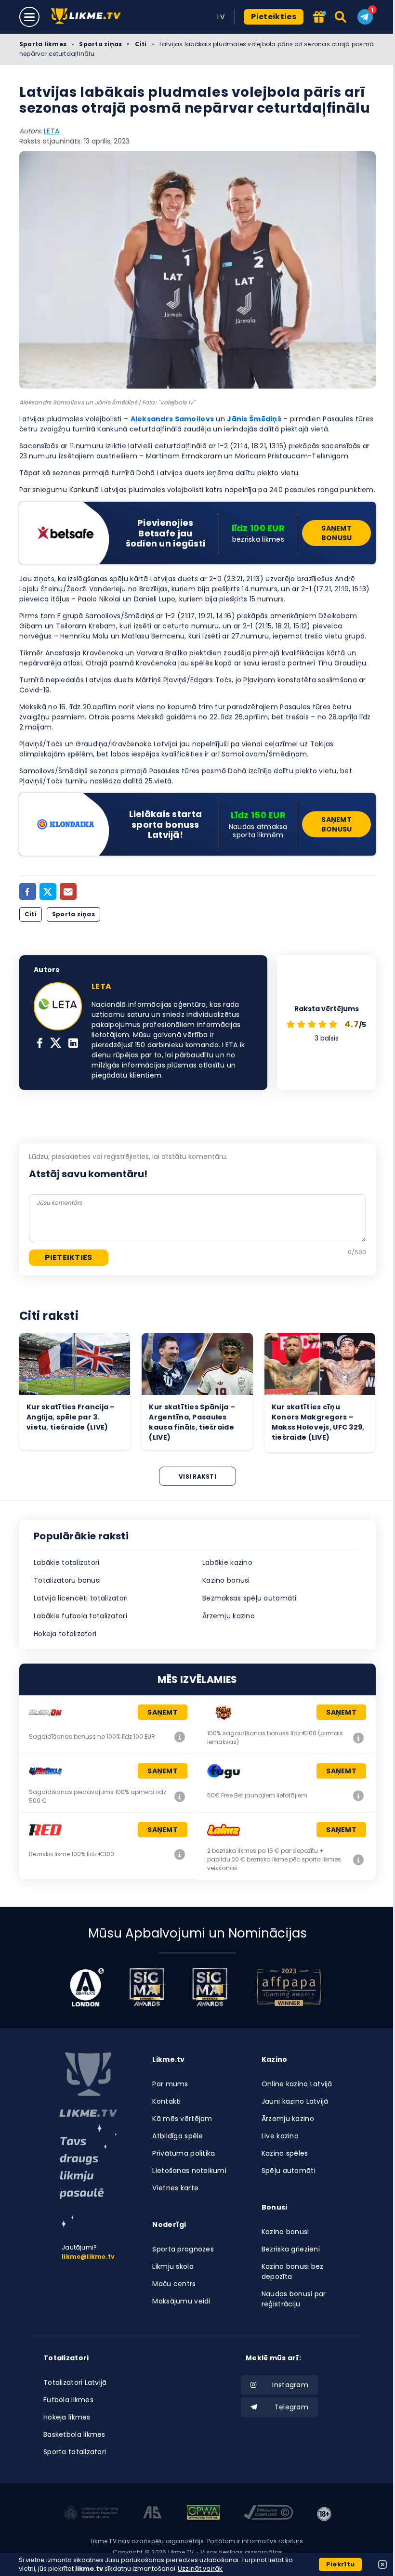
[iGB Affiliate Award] (87, 1987)
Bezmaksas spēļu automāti (250, 1598)
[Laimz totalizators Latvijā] (358, 1860)
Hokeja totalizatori (65, 1634)
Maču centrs (174, 2284)
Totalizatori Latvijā (75, 2382)
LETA (52, 131)
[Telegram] (365, 17)
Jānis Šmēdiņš (254, 419)
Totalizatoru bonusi (67, 1580)
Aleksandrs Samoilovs (172, 419)
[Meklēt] (341, 17)
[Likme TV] (89, 17)
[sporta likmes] (88, 2085)
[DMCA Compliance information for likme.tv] (268, 2514)
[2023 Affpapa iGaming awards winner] (289, 1987)
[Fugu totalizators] (358, 1795)
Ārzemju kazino (229, 1616)
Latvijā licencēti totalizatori (81, 1598)
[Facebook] (28, 891)
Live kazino (280, 2136)
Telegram (291, 2407)
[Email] (68, 891)
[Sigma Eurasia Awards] (147, 1987)
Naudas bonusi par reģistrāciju (294, 2299)
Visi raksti (197, 1477)
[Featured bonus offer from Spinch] (319, 18)
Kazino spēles (285, 2153)
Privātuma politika (184, 2153)
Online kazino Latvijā (297, 2084)
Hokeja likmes (67, 2417)
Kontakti (166, 2101)
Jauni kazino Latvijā (295, 2101)
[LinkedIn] (73, 1044)
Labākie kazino (227, 1562)
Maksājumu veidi (181, 2301)
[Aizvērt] (382, 2564)
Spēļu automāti (289, 2171)
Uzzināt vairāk (200, 2569)
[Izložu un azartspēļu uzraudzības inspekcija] (91, 2514)
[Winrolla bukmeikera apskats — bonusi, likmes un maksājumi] (180, 1796)
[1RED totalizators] (180, 1854)
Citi (141, 44)
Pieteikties (274, 17)
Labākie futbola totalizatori (80, 1616)
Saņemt (163, 1712)
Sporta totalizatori (75, 2452)
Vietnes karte (175, 2188)
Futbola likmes (68, 2400)
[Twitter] (48, 891)
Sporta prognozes (183, 2249)
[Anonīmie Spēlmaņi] (152, 2514)
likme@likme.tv (88, 2257)
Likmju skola (173, 2266)
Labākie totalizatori (67, 1562)
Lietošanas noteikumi (189, 2171)
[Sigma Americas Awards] (210, 1987)
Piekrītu (340, 2564)
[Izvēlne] (29, 17)
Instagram (290, 2385)
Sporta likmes (43, 44)
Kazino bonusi (226, 1580)
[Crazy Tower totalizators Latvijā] (358, 1738)
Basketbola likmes (74, 2434)
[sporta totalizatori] (88, 2176)
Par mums (170, 2084)
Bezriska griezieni (291, 2249)
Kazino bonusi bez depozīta (293, 2271)
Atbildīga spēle (178, 2136)
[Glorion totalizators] (180, 1737)
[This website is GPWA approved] (203, 2514)
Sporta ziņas (100, 44)
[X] (56, 1044)
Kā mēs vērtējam (182, 2119)
